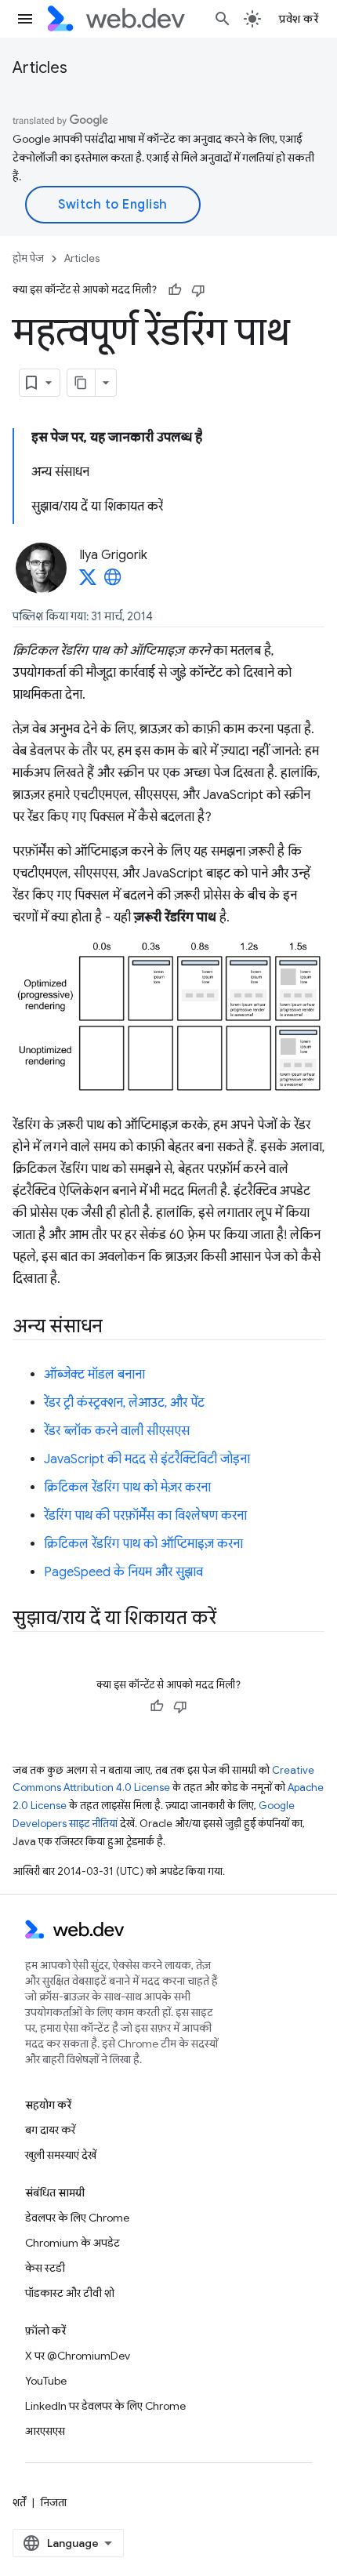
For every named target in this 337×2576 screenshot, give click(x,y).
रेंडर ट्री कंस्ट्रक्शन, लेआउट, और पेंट (124, 1403)
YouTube (46, 2381)
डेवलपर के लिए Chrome (77, 2218)
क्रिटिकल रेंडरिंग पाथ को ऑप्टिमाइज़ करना (143, 1544)
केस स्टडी (45, 2268)
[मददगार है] (175, 290)
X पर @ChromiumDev (78, 2356)
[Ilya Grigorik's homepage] (113, 582)
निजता (54, 2502)
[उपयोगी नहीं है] (198, 290)
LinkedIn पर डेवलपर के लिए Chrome (105, 2406)
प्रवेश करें (299, 19)
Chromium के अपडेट (72, 2243)
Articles (40, 68)
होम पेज (28, 258)
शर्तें (19, 2502)
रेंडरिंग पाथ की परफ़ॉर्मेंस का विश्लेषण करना (145, 1516)
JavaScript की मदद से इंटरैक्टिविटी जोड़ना (147, 1459)
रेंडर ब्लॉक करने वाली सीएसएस (117, 1431)
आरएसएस (45, 2431)
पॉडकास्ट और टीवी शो (70, 2293)
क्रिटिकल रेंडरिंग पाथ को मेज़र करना (127, 1488)
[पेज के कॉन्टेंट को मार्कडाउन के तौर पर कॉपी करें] (82, 383)
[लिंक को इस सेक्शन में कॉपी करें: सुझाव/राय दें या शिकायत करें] (230, 1619)
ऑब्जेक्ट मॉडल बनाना (94, 1375)
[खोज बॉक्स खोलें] (223, 19)
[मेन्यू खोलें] (25, 19)
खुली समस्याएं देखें (61, 2155)
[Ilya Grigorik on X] (88, 582)
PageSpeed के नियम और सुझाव (123, 1572)
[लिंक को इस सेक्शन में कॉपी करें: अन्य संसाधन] (117, 1327)
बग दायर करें (50, 2130)
